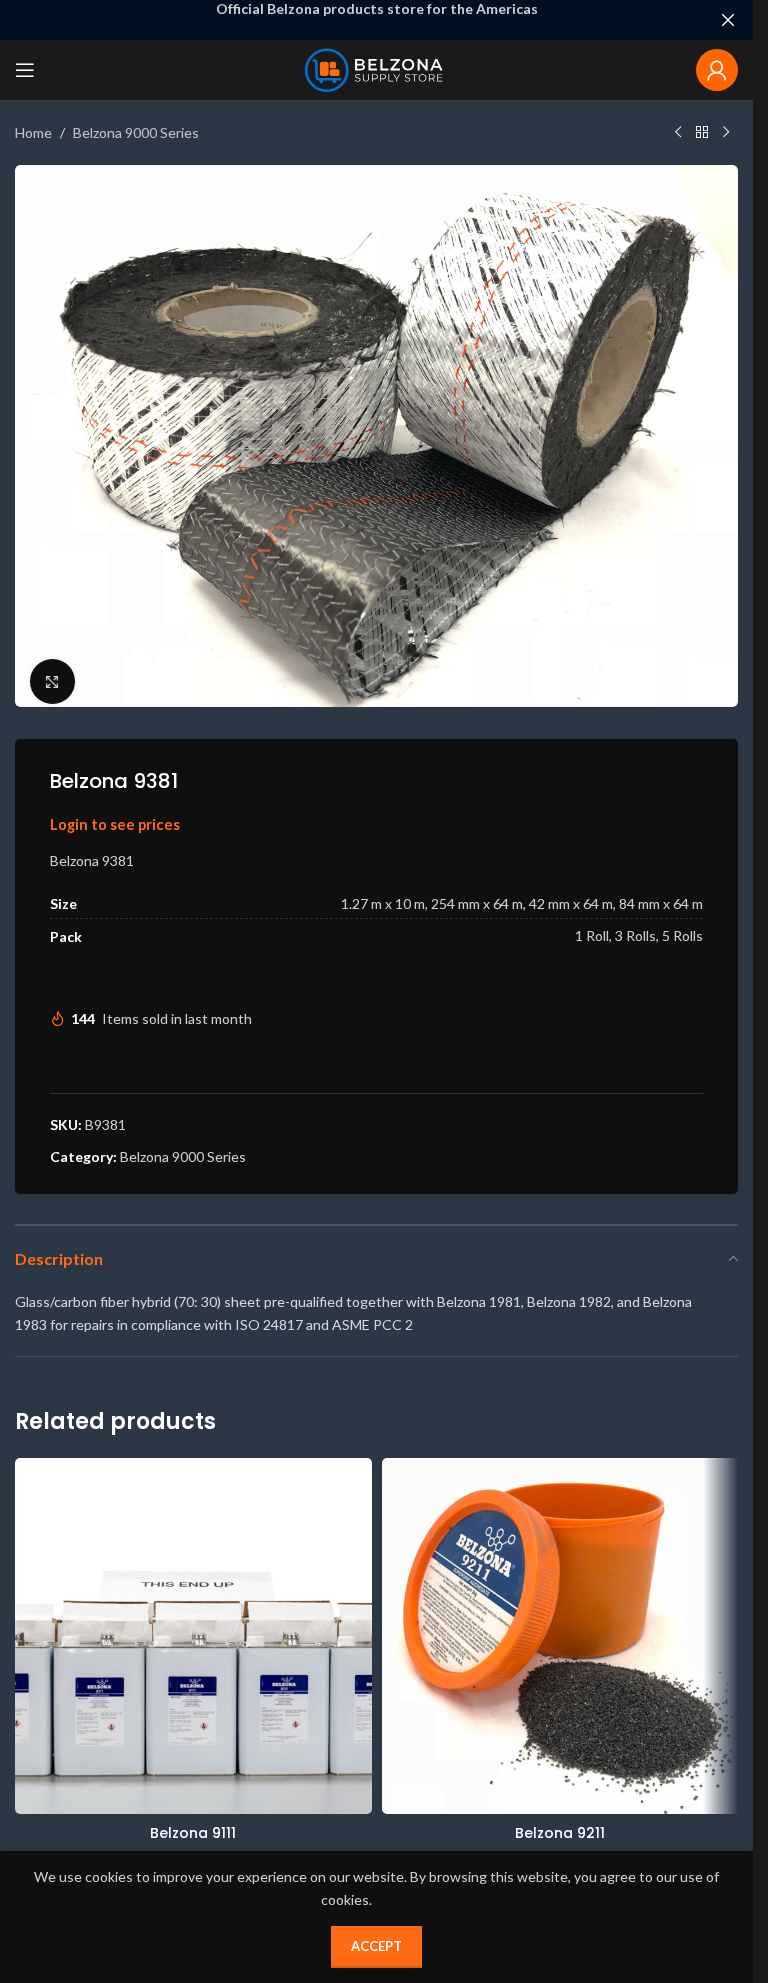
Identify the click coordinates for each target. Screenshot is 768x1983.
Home (33, 132)
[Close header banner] (728, 20)
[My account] (717, 70)
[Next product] (726, 133)
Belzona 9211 (560, 1821)
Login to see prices (115, 812)
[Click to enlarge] (52, 669)
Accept (376, 1946)
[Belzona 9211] (560, 1624)
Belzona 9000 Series (136, 132)
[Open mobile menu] (25, 70)
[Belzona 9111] (193, 1624)
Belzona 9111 (193, 1821)
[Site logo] (376, 68)
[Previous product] (678, 133)
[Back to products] (702, 133)
